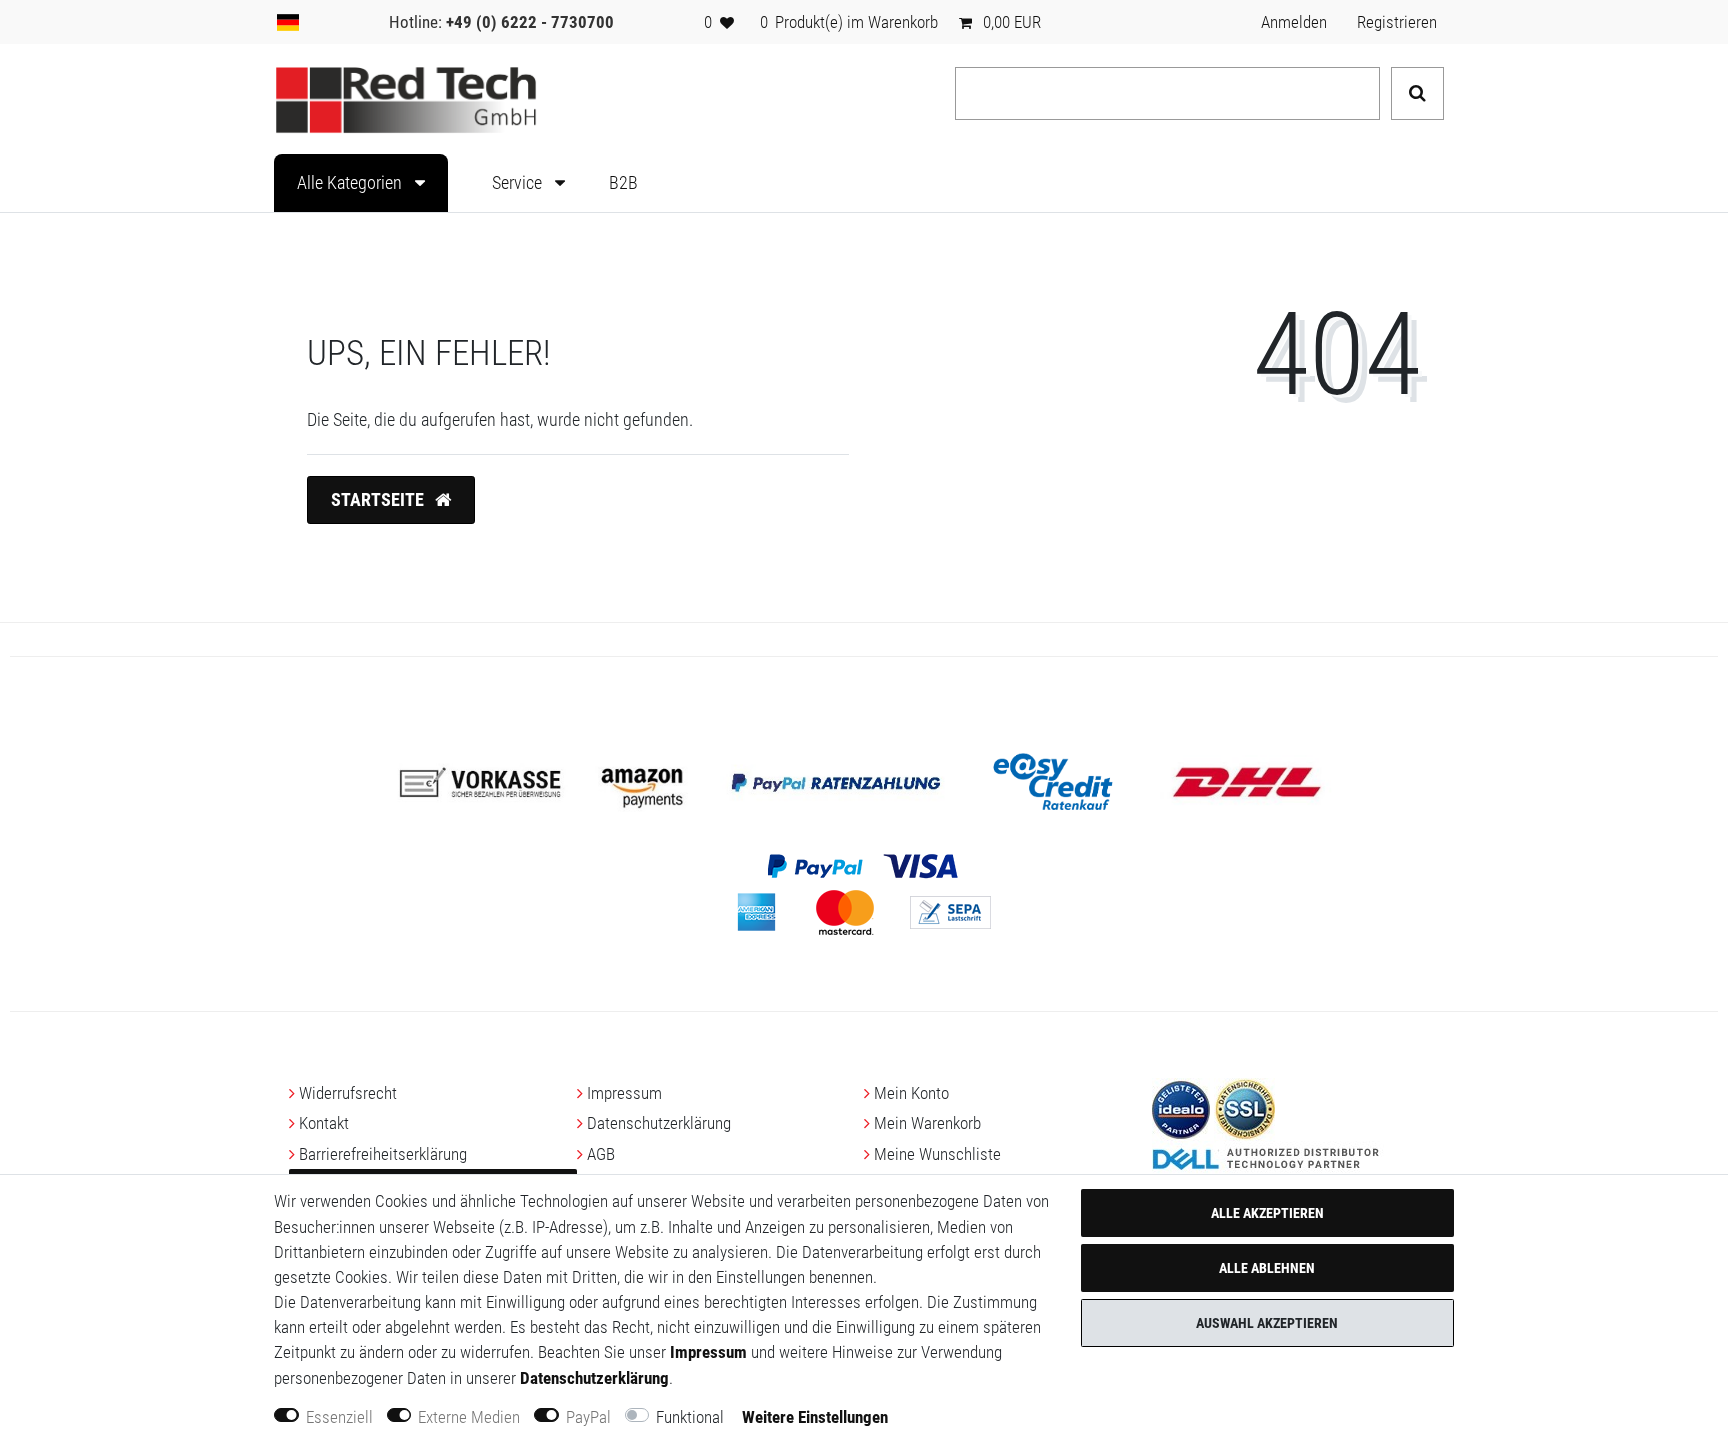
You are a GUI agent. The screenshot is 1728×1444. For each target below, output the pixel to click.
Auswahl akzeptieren (1267, 1323)
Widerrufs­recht (348, 1093)
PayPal (588, 1417)
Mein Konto (911, 1093)
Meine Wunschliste (937, 1154)
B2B (623, 183)
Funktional (690, 1417)
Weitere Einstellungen (815, 1417)
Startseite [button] (379, 500)
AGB (601, 1154)
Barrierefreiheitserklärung (383, 1154)
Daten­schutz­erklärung (659, 1123)
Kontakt (324, 1123)
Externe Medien (469, 1417)
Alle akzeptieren (1267, 1213)
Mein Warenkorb (927, 1123)
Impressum (624, 1093)
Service (519, 183)
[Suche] (1417, 93)
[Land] (288, 22)
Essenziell (339, 1417)
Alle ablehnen (1267, 1268)
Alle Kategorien (351, 183)
